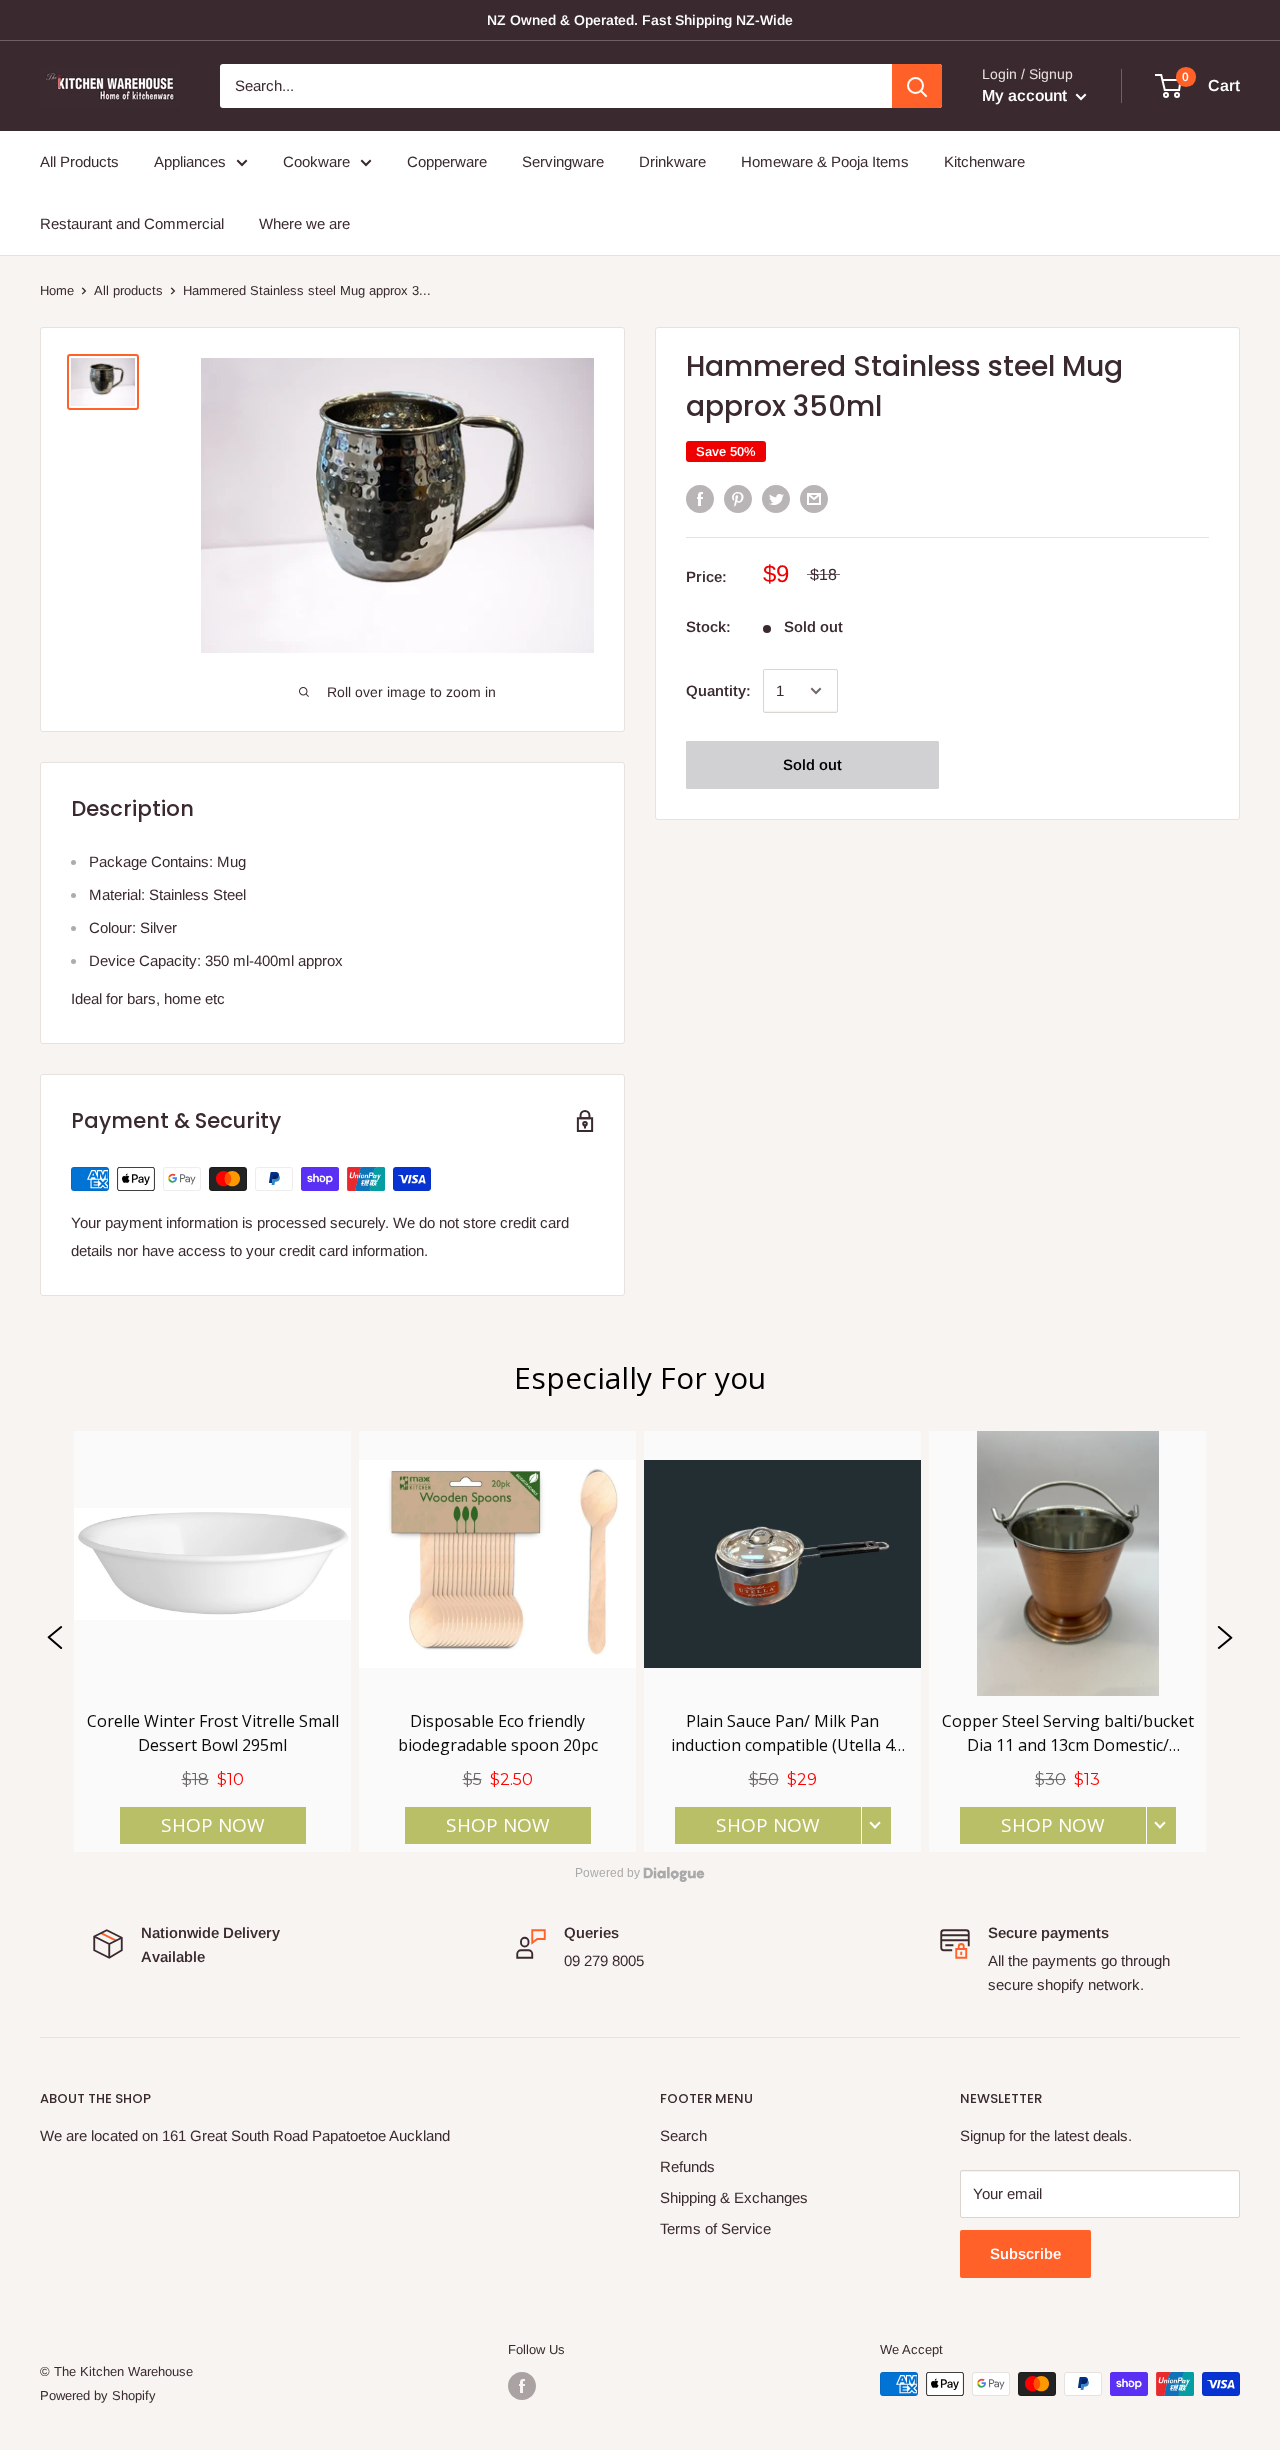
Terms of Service (715, 2228)
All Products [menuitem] (79, 161)
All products (128, 290)
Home (57, 290)
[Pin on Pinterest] (738, 498)
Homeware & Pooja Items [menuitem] (825, 161)
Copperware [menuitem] (447, 161)
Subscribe (1025, 2253)
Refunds (687, 2166)
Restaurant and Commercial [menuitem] (132, 223)
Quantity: (718, 690)
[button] (55, 1641)
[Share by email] (814, 498)
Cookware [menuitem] (316, 161)
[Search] (917, 86)
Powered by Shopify (98, 2395)
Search (683, 2135)
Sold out (812, 764)
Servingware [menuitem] (563, 161)
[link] (212, 1641)
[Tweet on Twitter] (776, 498)
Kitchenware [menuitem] (984, 161)
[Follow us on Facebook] (522, 2386)
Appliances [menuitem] (190, 161)
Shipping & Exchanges (734, 2197)
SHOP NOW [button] (213, 1825)
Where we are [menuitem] (304, 223)
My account (1026, 95)
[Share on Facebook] (700, 498)
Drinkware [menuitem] (672, 161)
